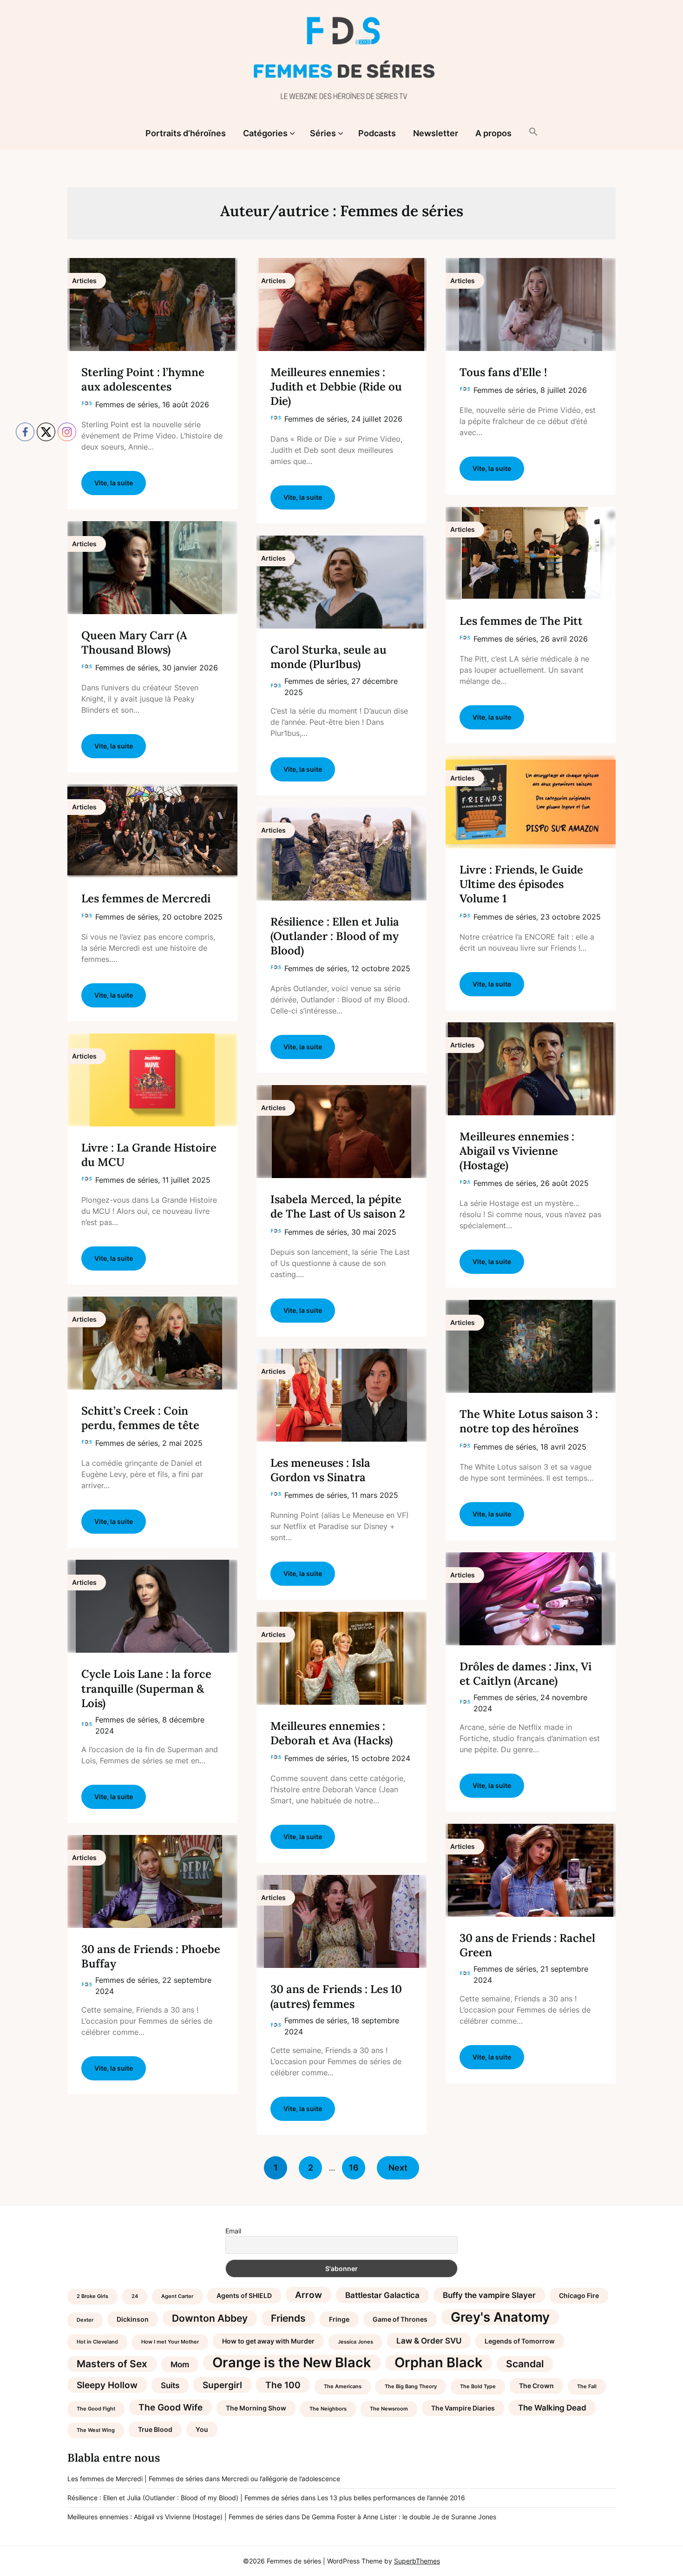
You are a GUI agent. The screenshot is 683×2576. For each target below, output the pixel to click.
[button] (533, 132)
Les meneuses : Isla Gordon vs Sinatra (320, 1470)
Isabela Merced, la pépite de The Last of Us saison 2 (338, 1206)
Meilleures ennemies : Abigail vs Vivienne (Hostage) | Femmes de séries (175, 2517)
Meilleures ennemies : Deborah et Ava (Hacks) (332, 1733)
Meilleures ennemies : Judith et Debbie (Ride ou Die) (336, 387)
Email (233, 2231)
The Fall (587, 2387)
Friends (288, 2318)
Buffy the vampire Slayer (489, 2295)
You (202, 2429)
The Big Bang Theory (411, 2387)
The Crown (536, 2386)
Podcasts (377, 133)
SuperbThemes (417, 2561)
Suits (170, 2385)
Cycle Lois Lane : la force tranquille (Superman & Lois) (146, 1688)
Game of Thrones (400, 2319)
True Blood (155, 2429)
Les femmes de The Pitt (521, 621)
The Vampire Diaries (463, 2408)
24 (135, 2296)
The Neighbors (328, 2409)
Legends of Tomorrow (520, 2341)
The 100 (283, 2385)
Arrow (309, 2295)
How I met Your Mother (170, 2342)
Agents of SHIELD (244, 2295)
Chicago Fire (579, 2295)
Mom (180, 2364)
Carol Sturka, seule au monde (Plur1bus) (328, 657)
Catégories (265, 133)
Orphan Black (439, 2363)
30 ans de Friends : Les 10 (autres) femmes (336, 1996)
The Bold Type (478, 2387)
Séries (323, 133)
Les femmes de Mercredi (146, 898)
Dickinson (133, 2319)
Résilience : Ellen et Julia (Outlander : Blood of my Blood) (335, 936)
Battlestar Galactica (382, 2295)
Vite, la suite (303, 497)
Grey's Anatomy (500, 2317)
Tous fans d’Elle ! (503, 372)
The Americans (343, 2387)
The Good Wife (171, 2407)
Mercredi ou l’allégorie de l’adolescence (281, 2479)
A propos (493, 133)
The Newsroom (389, 2409)
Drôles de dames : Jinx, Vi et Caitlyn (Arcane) (525, 1674)
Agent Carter (177, 2296)
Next (398, 2168)
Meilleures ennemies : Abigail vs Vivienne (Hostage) (517, 1151)
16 (354, 2168)
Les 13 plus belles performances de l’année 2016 (391, 2498)
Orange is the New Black (292, 2363)
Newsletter (436, 133)
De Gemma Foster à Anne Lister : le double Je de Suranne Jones (399, 2517)
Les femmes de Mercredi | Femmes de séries (135, 2479)
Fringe (339, 2319)
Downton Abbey (210, 2318)
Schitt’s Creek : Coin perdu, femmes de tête (140, 1418)
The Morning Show (256, 2408)
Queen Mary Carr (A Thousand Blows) (134, 642)
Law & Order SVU (429, 2341)
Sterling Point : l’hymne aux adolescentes (143, 379)
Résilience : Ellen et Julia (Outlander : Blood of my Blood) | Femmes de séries (183, 2498)
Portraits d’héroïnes (186, 133)
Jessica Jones (355, 2342)
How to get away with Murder (268, 2341)
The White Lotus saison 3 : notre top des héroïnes (529, 1421)
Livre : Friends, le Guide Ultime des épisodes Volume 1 (521, 884)
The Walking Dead (552, 2408)
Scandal (525, 2364)
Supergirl (222, 2385)
